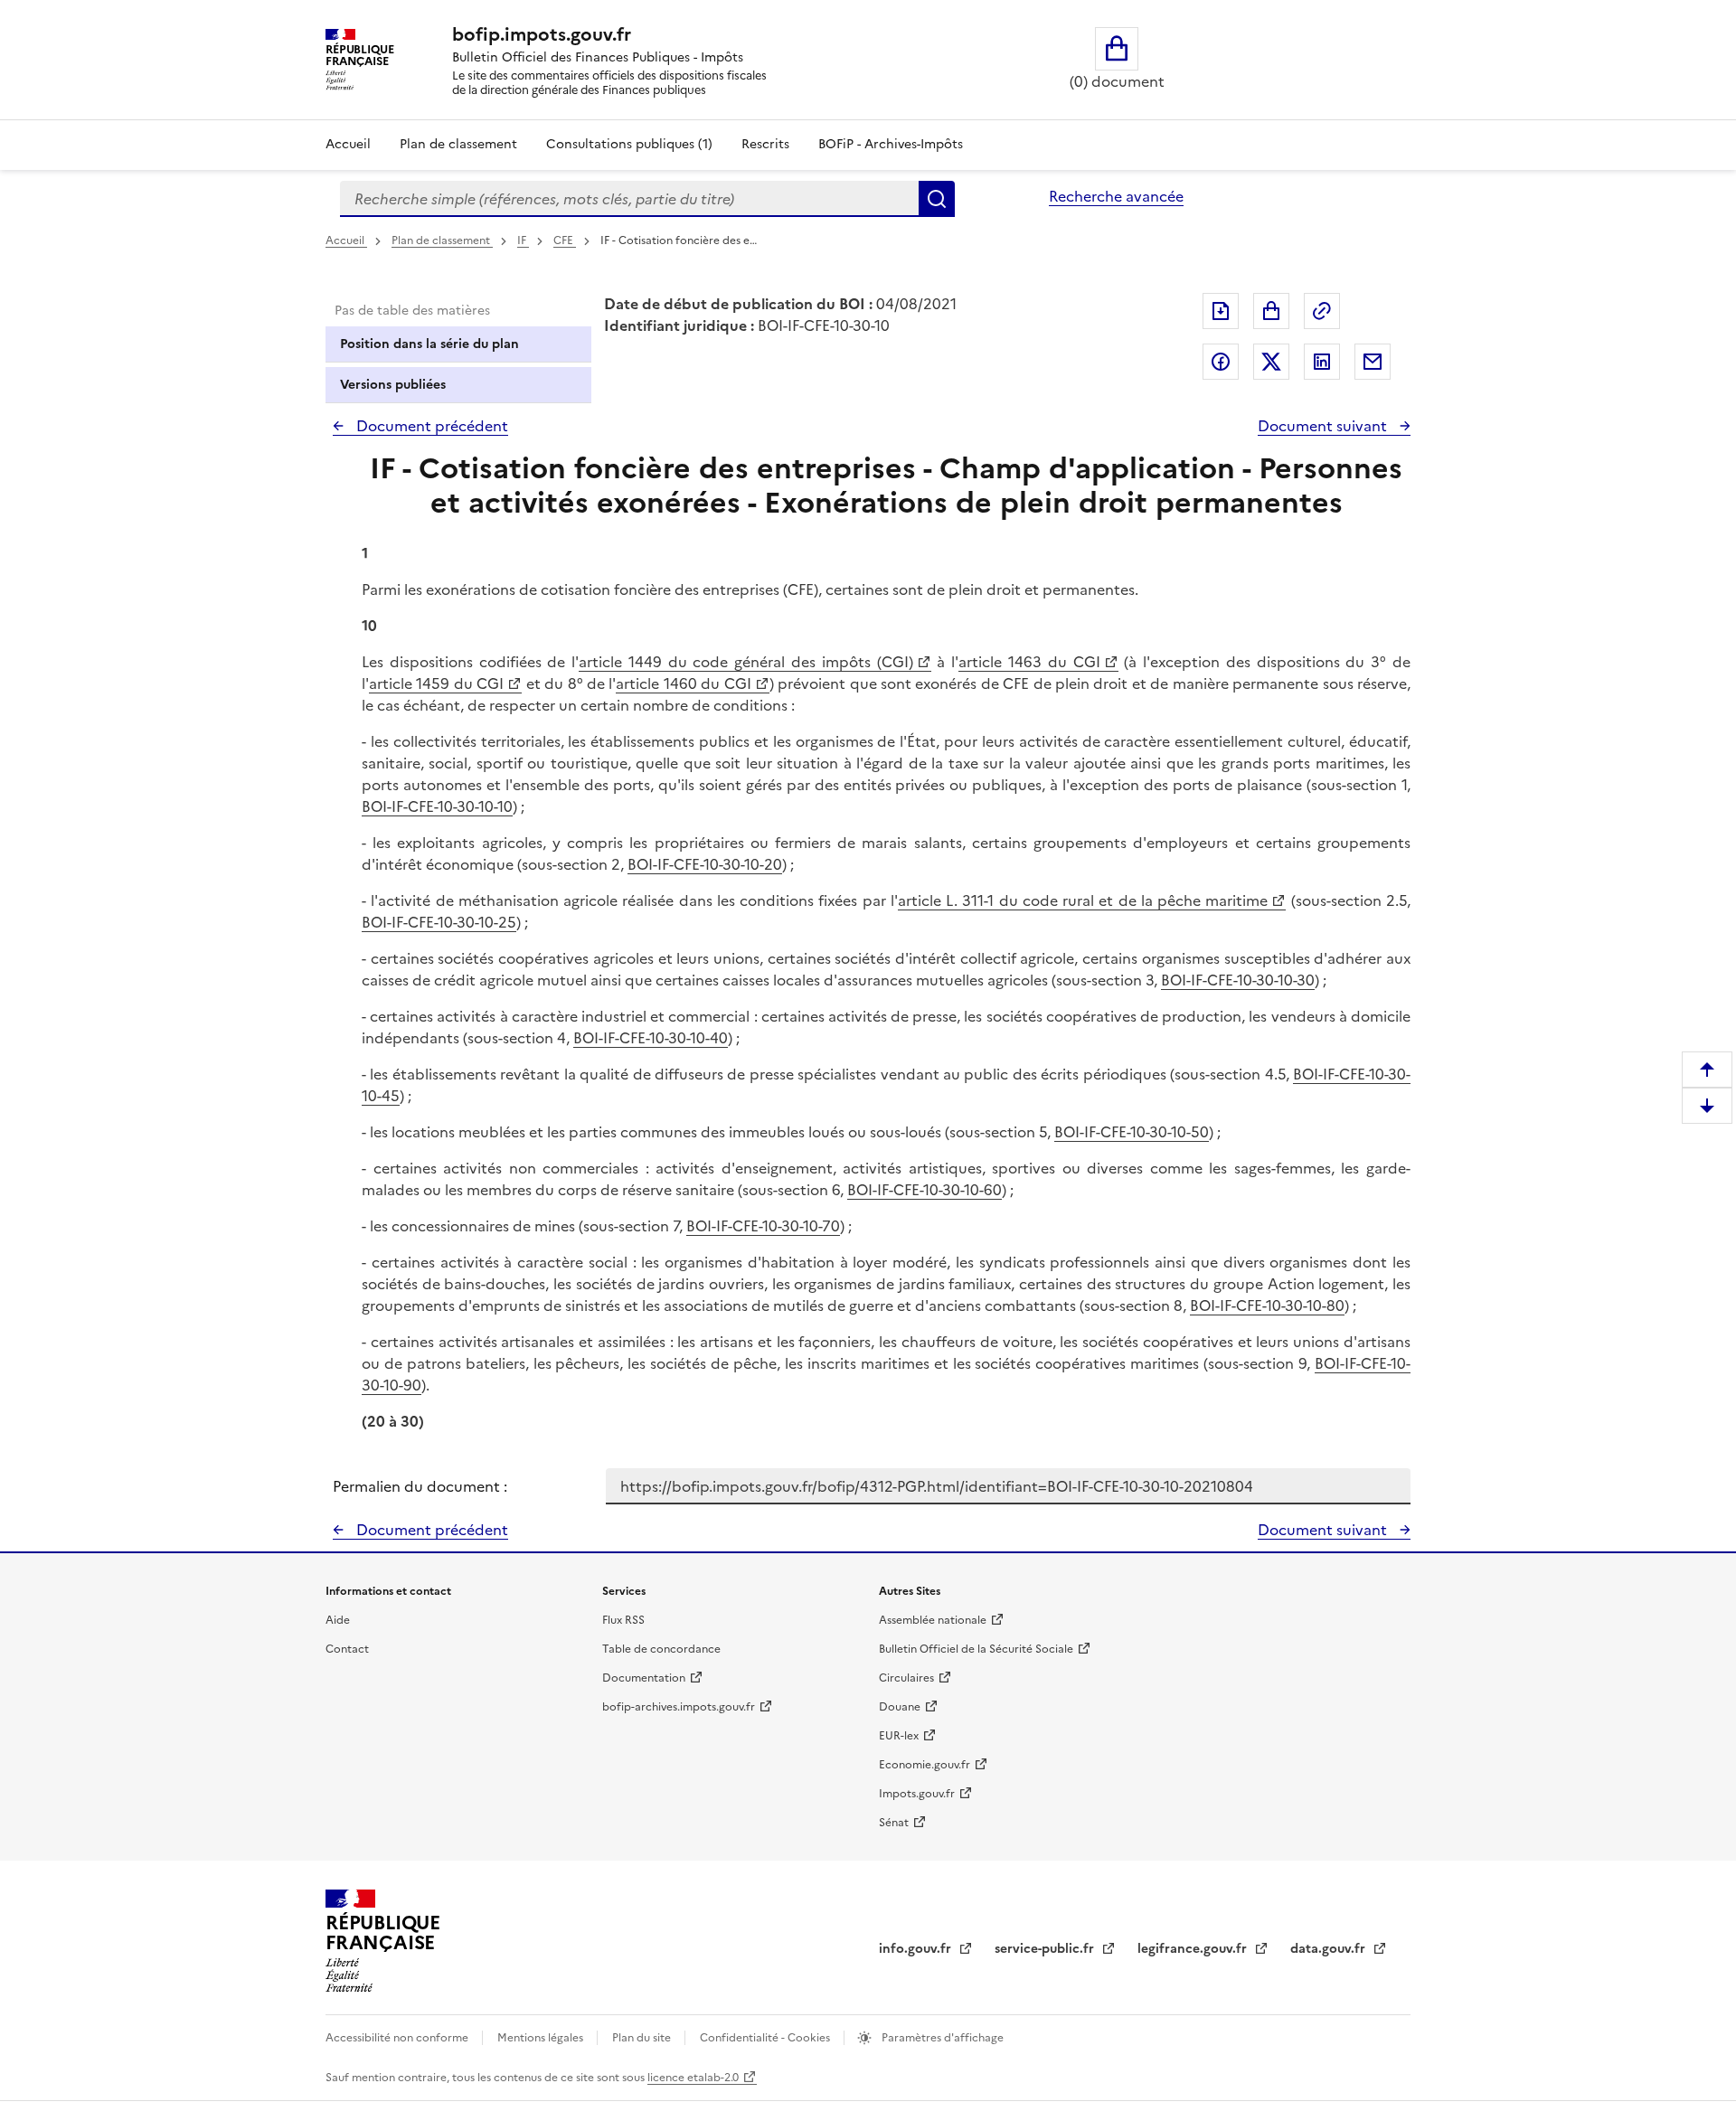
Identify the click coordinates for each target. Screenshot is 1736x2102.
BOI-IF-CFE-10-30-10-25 (439, 922)
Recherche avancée (1116, 196)
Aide (338, 1620)
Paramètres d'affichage (941, 2038)
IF (523, 240)
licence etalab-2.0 (693, 2078)
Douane (900, 1707)
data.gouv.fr (1330, 1949)
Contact (347, 1649)
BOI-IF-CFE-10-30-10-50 (1132, 1132)
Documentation (644, 1678)
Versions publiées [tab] (393, 385)
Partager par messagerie (1373, 362)
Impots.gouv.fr (917, 1794)
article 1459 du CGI (436, 683)
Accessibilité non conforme (398, 2038)
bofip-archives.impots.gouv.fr (679, 1707)
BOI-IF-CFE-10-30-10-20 (705, 864)
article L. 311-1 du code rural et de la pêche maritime (1083, 900)
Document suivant (1324, 426)
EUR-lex (899, 1736)
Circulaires (906, 1678)
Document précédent (430, 426)
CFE (565, 240)
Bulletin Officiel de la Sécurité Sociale (976, 1649)
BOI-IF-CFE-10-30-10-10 (437, 806)
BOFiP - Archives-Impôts (891, 144)
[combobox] (629, 199)
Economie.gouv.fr (925, 1765)
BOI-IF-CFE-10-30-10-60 (925, 1190)
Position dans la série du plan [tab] (429, 344)
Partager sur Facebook (1221, 362)
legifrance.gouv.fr (1194, 1949)
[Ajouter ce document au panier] (1271, 311)
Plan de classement (458, 144)
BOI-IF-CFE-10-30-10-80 (1267, 1306)
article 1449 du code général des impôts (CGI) (745, 662)
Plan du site (643, 2038)
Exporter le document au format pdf (1221, 311)
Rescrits (765, 144)
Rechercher (937, 199)
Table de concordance (661, 1649)
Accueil (348, 144)
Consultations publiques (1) (629, 144)
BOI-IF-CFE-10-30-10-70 (763, 1226)
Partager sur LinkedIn (1322, 362)
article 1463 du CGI (1029, 662)
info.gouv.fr (917, 1949)
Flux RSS (623, 1620)
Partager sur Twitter (1271, 362)
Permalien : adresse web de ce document (1322, 311)
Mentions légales (542, 2038)
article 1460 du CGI (683, 683)
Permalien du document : (420, 1486)
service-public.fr (1046, 1949)
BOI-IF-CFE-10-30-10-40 (651, 1038)
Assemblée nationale (933, 1620)
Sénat (894, 1823)
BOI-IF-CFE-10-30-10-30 (1238, 980)
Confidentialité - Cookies (766, 2038)
